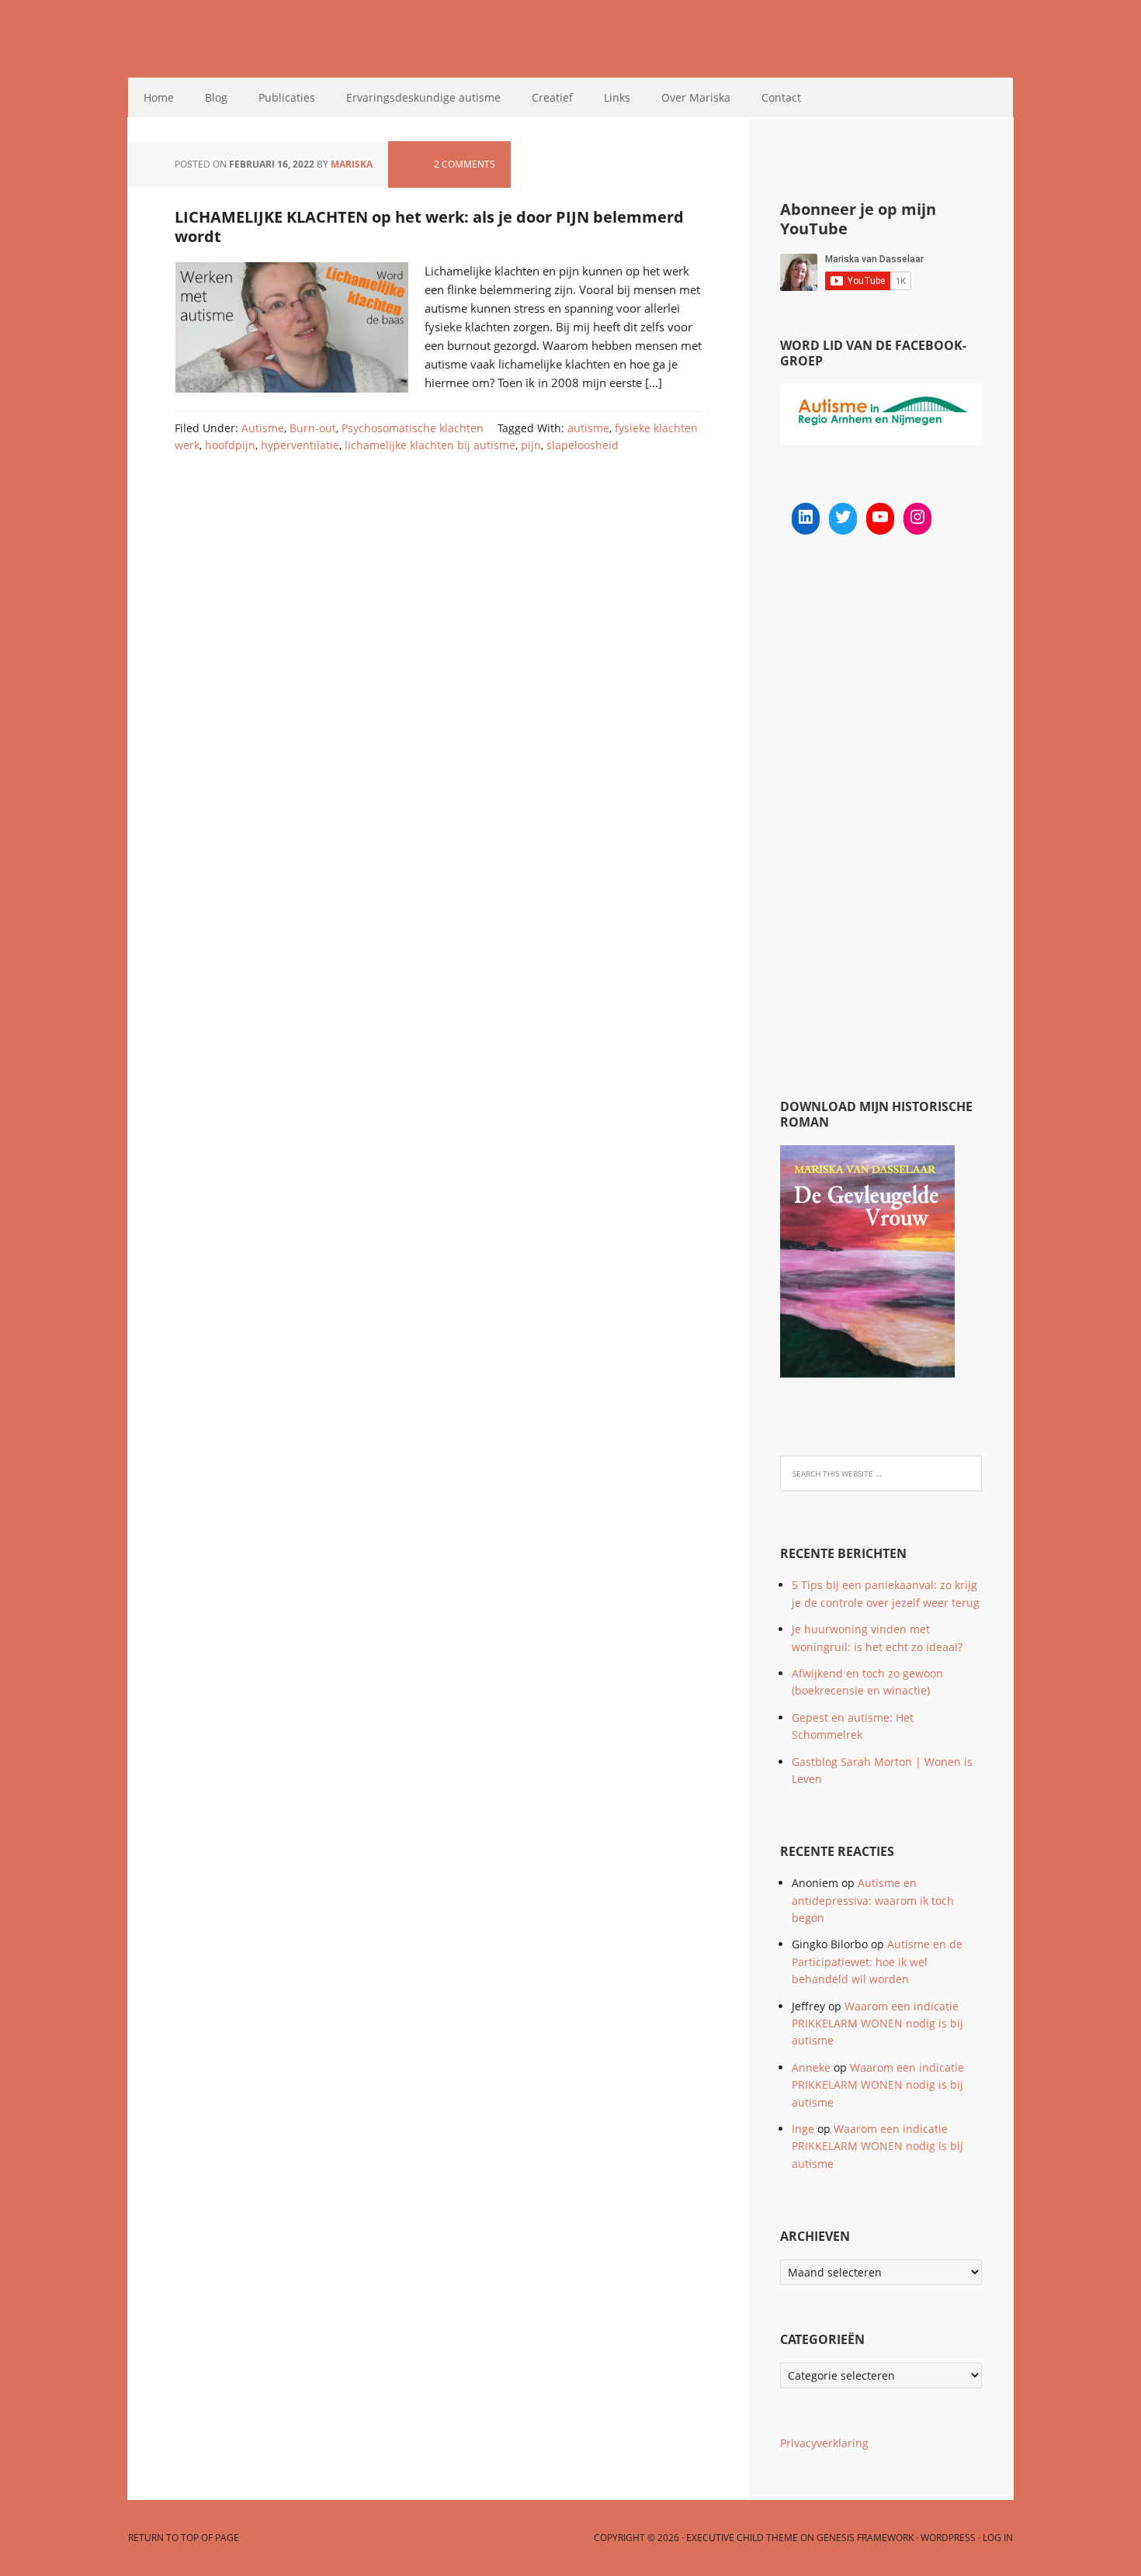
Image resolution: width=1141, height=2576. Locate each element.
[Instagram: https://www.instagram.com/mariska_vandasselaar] (917, 517)
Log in (998, 2538)
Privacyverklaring (824, 2443)
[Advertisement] (896, 819)
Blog (216, 97)
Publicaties (287, 97)
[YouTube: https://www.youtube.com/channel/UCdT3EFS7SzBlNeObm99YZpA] (880, 517)
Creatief (552, 97)
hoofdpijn (230, 445)
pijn (531, 445)
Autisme (263, 428)
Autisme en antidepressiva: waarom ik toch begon (873, 1900)
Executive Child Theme (742, 2538)
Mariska (352, 164)
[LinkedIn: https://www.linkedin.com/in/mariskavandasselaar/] (806, 517)
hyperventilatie (300, 445)
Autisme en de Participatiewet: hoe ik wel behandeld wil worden (877, 1961)
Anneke (811, 2067)
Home (159, 97)
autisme (588, 428)
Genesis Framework (865, 2538)
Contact (781, 97)
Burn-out (313, 428)
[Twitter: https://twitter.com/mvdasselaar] (843, 517)
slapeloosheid (583, 445)
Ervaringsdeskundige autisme (423, 97)
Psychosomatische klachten (413, 428)
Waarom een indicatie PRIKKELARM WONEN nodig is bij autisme (877, 2024)
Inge (803, 2129)
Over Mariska (696, 97)
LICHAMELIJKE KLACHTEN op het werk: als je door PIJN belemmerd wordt (429, 227)
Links (617, 97)
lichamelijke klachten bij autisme (430, 445)
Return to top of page (184, 2538)
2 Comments (465, 164)
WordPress (948, 2538)
